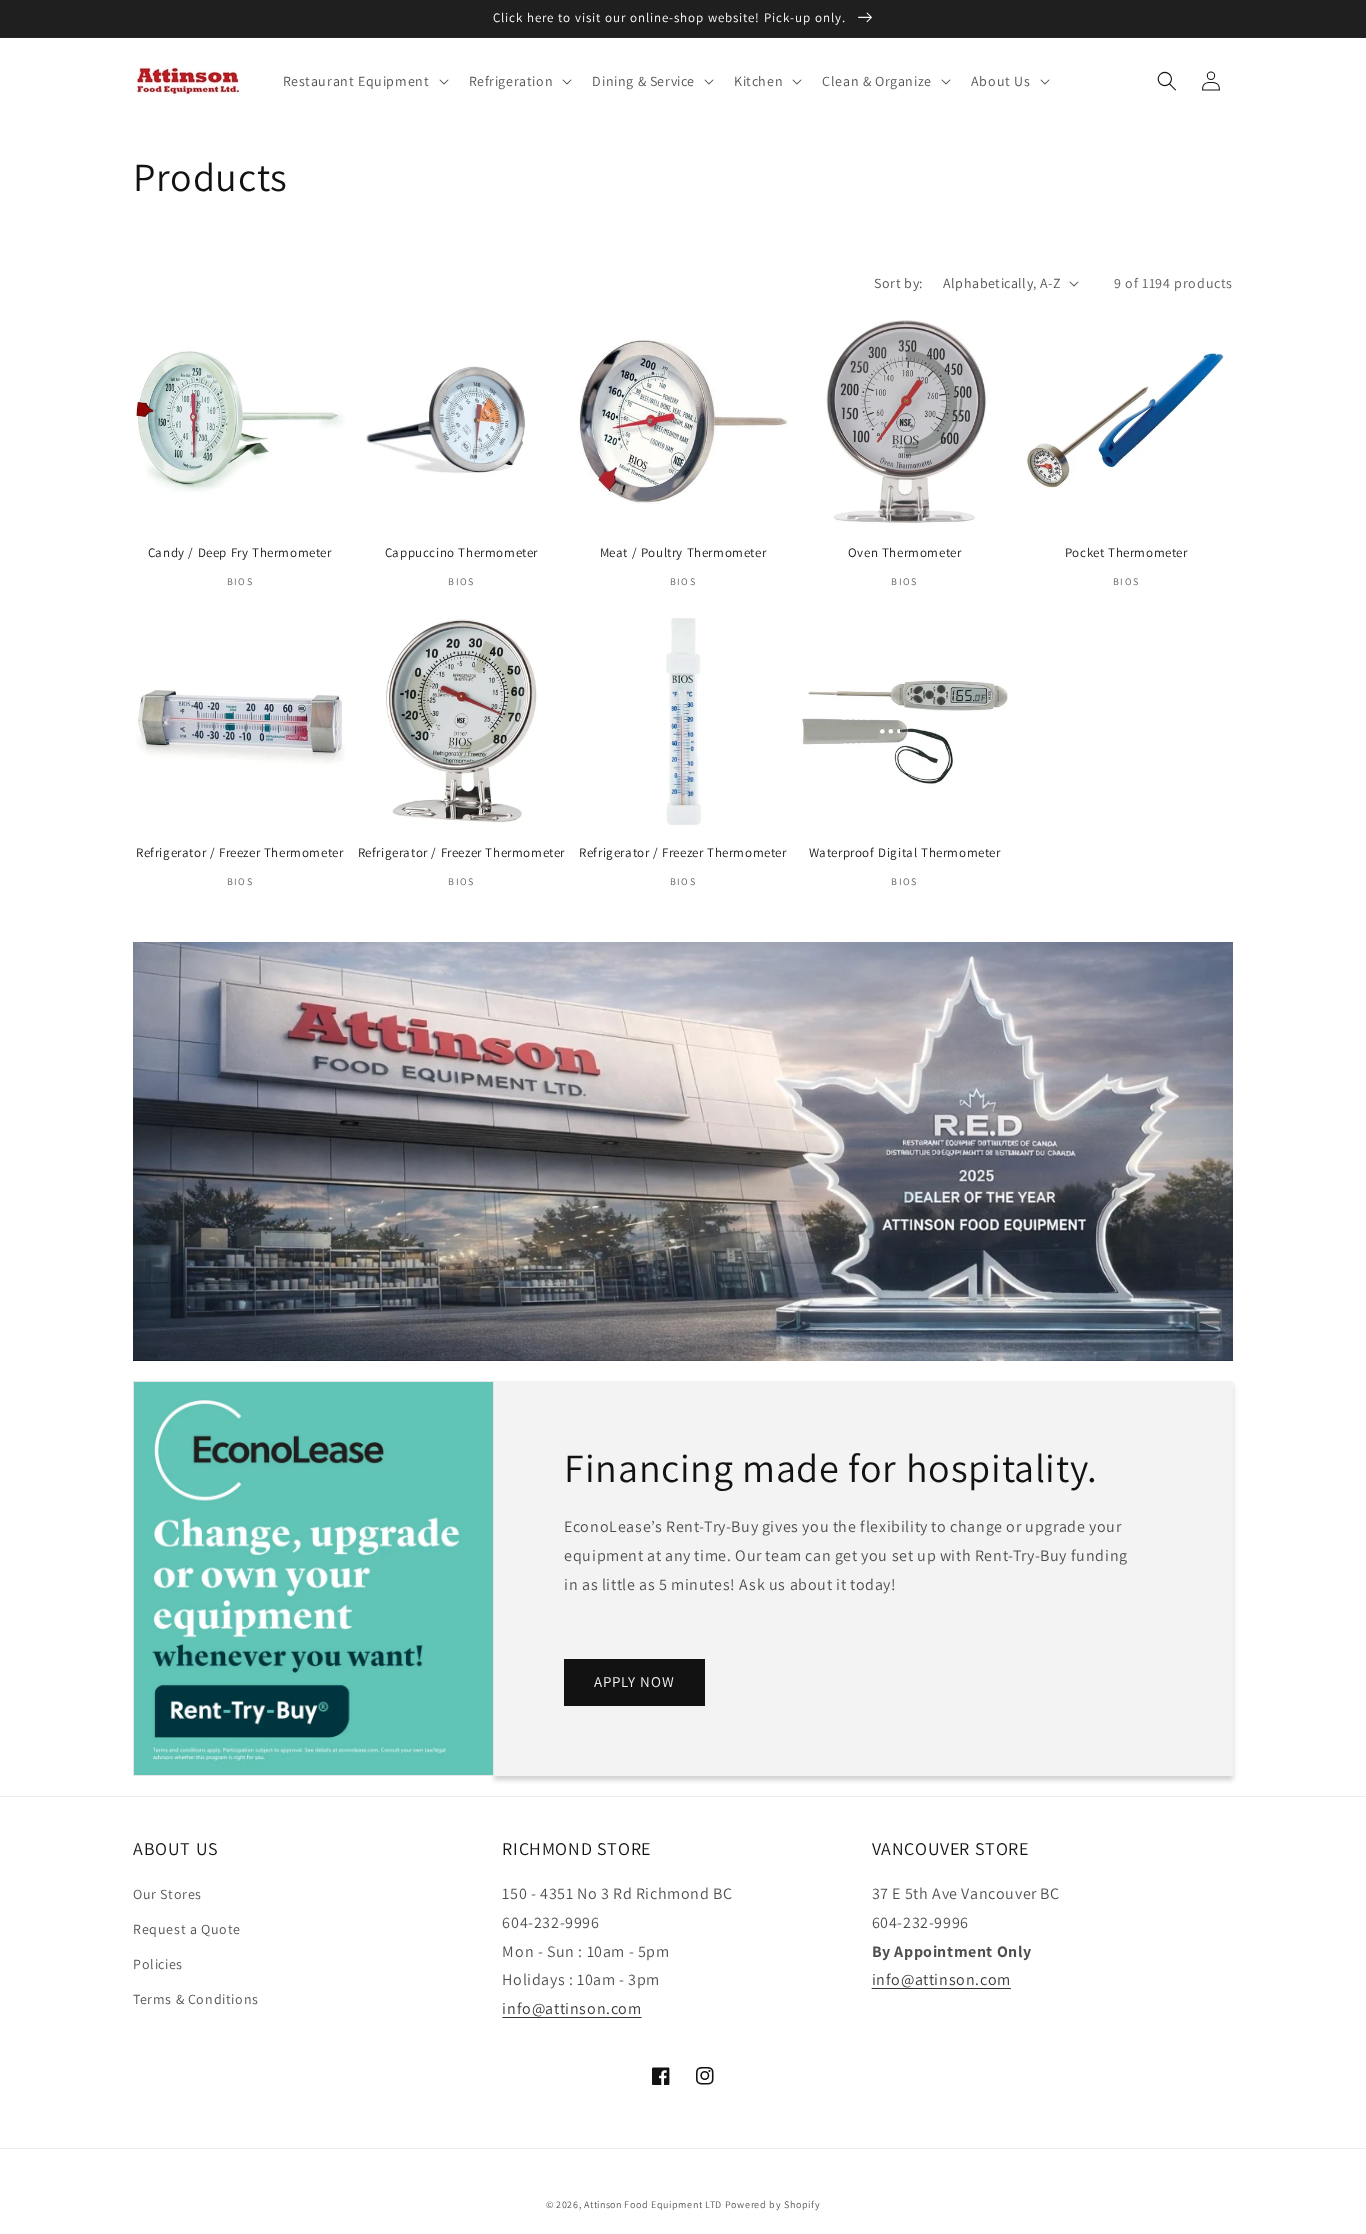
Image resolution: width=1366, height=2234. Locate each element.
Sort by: (898, 283)
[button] (364, 81)
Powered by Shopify (773, 2204)
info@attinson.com (571, 2008)
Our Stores (167, 1894)
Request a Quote (187, 1929)
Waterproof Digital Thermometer (905, 853)
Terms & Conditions (196, 1999)
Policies (158, 1964)
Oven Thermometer (905, 553)
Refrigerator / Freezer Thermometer (239, 853)
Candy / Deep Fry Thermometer (240, 553)
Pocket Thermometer (1126, 553)
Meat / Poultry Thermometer (683, 553)
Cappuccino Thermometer (461, 553)
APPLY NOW (634, 1681)
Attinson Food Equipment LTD (653, 2204)
